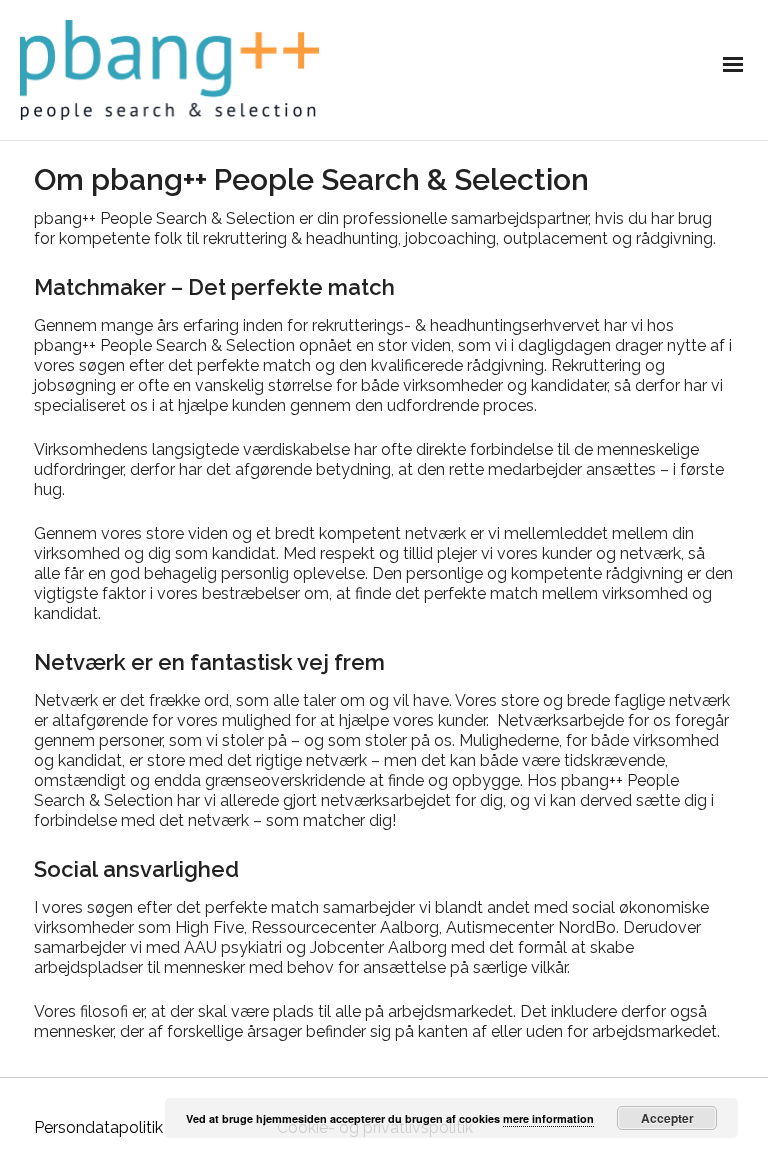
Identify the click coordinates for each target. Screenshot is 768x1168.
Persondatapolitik (98, 1127)
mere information (548, 1118)
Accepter (667, 1118)
